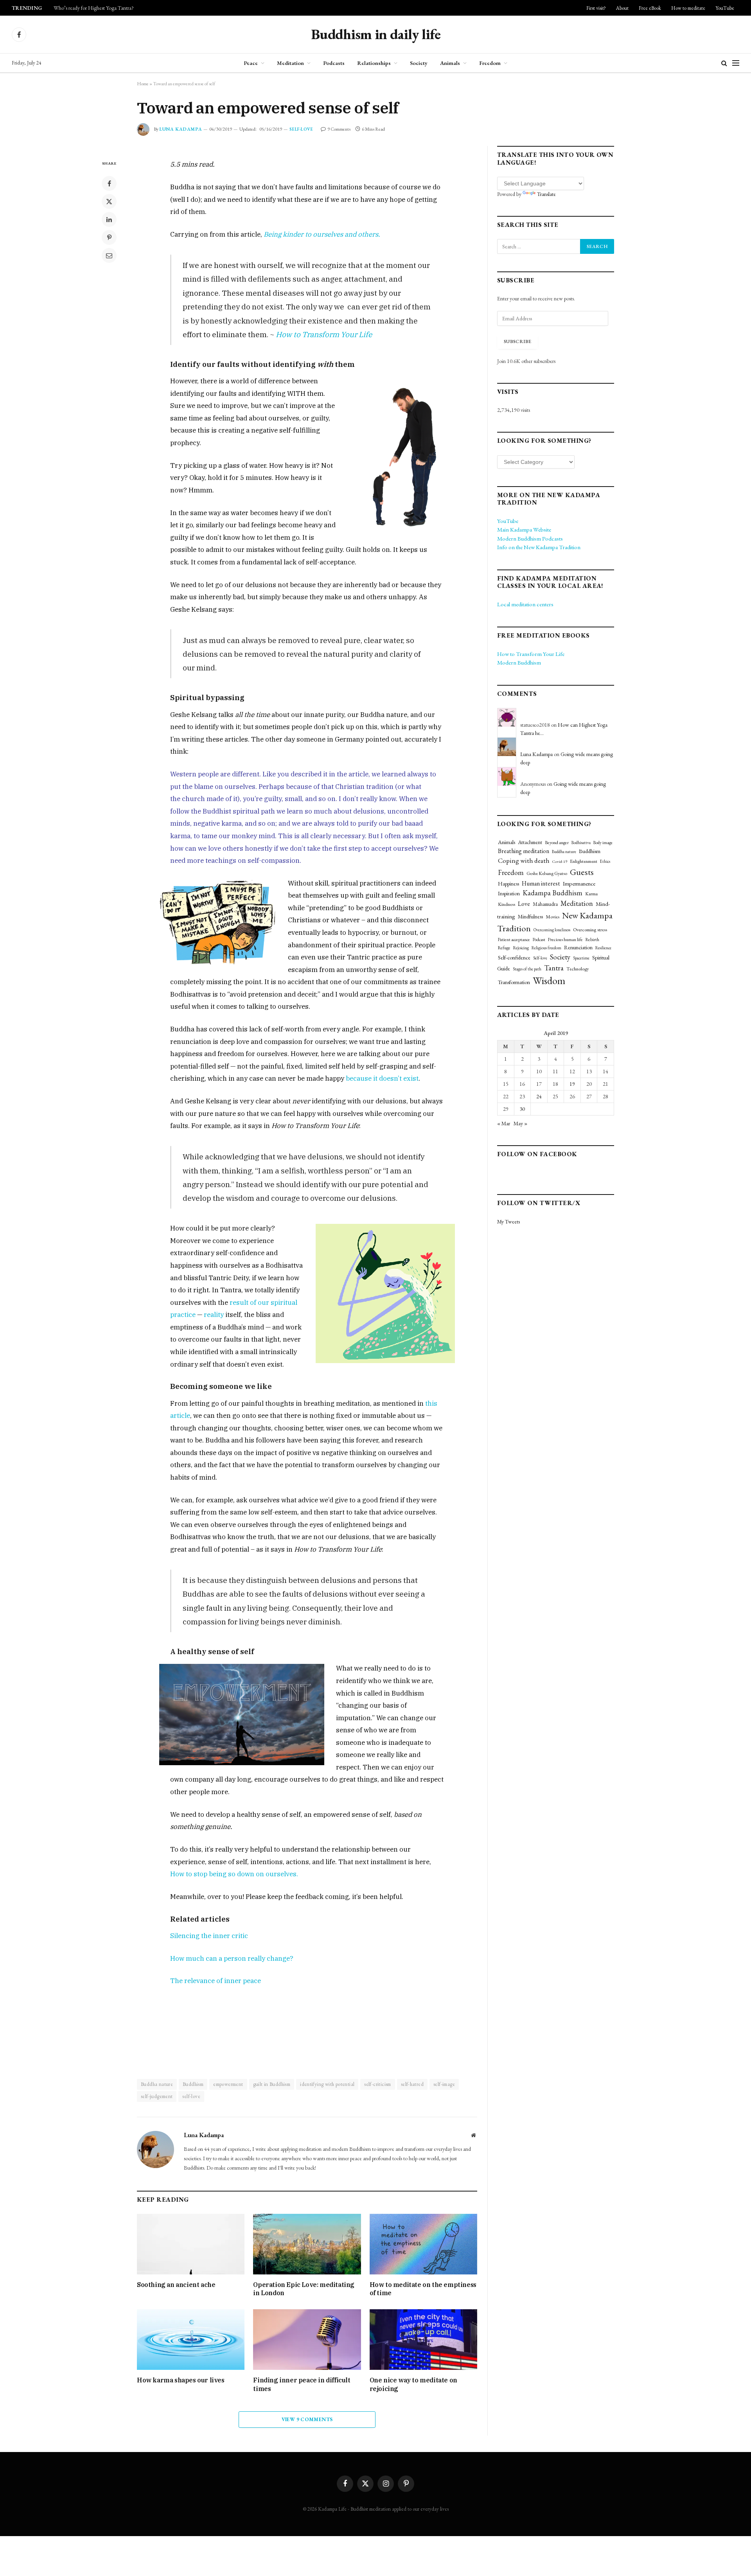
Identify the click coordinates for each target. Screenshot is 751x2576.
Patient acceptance (514, 940)
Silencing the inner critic (209, 1936)
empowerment (228, 2084)
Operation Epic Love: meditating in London (304, 2289)
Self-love (301, 129)
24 (539, 1096)
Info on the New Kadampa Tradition (539, 547)
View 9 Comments (307, 2419)
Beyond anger (557, 842)
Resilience (603, 948)
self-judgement (157, 2096)
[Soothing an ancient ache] (191, 2244)
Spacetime (581, 958)
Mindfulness (530, 916)
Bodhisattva (581, 842)
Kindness (507, 904)
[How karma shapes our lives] (191, 2340)
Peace (251, 63)
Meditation (290, 63)
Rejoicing (521, 948)
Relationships (374, 63)
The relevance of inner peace (216, 1981)
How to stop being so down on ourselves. (234, 1874)
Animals (450, 63)
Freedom (490, 63)
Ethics (605, 861)
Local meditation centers (525, 604)
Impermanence (579, 883)
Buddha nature (157, 2084)
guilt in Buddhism (272, 2084)
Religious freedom (546, 948)
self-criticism (377, 2084)
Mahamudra (545, 904)
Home (143, 84)
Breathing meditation (524, 851)
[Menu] (736, 63)
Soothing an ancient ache (176, 2285)
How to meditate (688, 8)
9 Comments (339, 129)
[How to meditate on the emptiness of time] (423, 2244)
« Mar (504, 1123)
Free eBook (650, 8)
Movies (552, 917)
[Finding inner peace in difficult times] (307, 2340)
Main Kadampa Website (524, 529)
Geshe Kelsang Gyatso (547, 873)
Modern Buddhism (519, 662)
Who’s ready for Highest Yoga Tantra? (94, 8)
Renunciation (578, 947)
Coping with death (524, 860)
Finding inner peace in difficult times (302, 2384)
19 (572, 1084)
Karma (591, 894)
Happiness (508, 884)
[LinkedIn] (109, 219)
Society (419, 63)
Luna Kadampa (181, 129)
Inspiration (509, 893)
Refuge (504, 948)
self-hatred (412, 2084)
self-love (191, 2096)
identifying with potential (327, 2084)
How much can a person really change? (233, 1958)
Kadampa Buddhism (552, 893)
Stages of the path (527, 969)
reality (214, 1315)
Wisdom (549, 981)
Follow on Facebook (537, 1154)
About (622, 8)
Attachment (530, 842)
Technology (578, 969)
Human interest (541, 883)
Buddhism (193, 2084)
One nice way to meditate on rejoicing (413, 2384)
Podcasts (334, 63)
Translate (546, 194)
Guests (582, 872)
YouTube (725, 8)
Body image (603, 842)
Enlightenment (584, 861)
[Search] (724, 63)
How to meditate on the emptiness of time (423, 2289)
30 (522, 1109)
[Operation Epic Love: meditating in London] (307, 2244)
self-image (444, 2084)
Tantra (554, 968)
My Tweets (508, 1222)
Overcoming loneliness (552, 930)
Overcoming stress (590, 930)
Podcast (539, 940)
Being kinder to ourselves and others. (322, 234)
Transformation (514, 982)
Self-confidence (514, 957)
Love (524, 904)
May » (520, 1123)
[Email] (109, 255)
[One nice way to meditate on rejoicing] (423, 2340)
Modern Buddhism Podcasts (530, 538)
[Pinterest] (109, 237)
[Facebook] (109, 183)
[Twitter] (109, 201)
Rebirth (592, 939)
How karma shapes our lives (181, 2380)
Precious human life (565, 939)
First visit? (596, 8)
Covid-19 (560, 861)
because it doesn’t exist (382, 1078)
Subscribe (517, 341)
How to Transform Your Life (324, 334)
